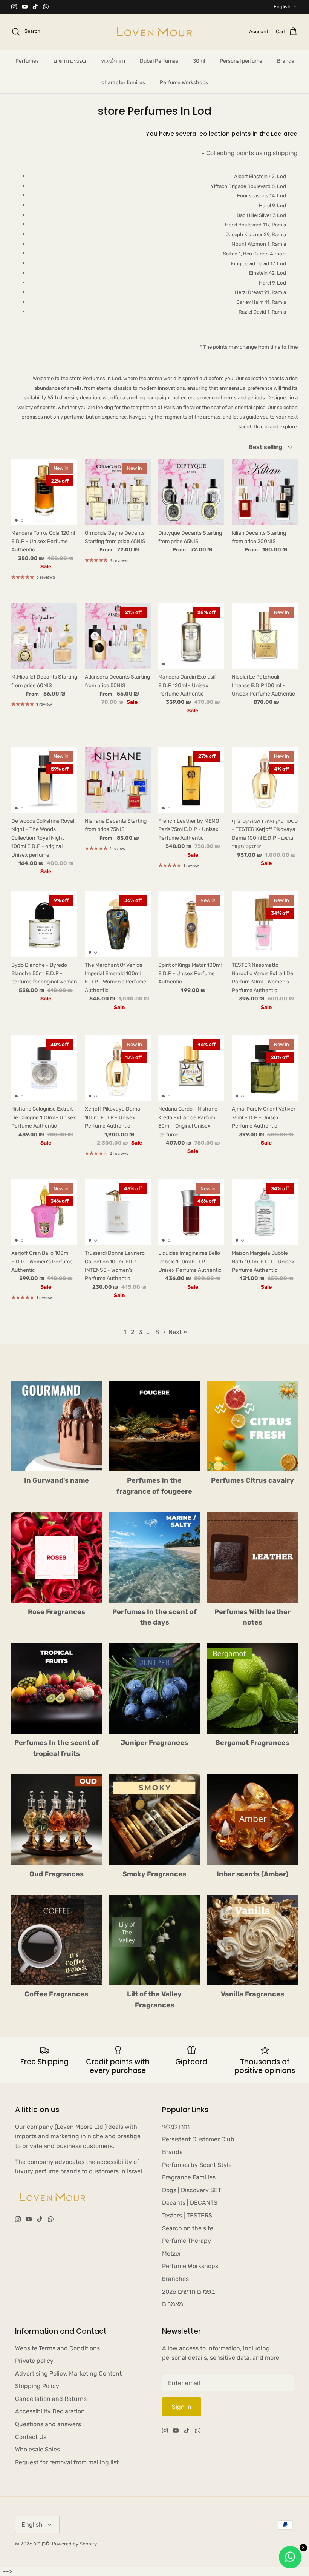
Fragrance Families (189, 2177)
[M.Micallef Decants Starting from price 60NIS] (44, 636)
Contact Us (31, 2437)
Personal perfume (241, 61)
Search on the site (188, 2228)
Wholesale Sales (37, 2449)
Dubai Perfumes (159, 61)
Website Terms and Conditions (57, 2348)
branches (175, 2279)
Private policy (34, 2361)
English (282, 7)
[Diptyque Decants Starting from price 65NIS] (191, 492)
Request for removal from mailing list (67, 2462)
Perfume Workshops (184, 82)
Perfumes (27, 61)
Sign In (182, 2407)
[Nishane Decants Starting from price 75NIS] (118, 780)
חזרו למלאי (113, 61)
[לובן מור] (154, 32)
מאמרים (173, 2304)
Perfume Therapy (187, 2241)
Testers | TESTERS (187, 2215)
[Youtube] (25, 7)
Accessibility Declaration (50, 2411)
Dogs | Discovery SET (192, 2190)
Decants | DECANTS (190, 2203)
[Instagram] (14, 7)
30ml (199, 61)
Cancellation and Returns (51, 2399)
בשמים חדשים (70, 61)
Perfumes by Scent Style (197, 2165)
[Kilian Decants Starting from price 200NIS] (265, 492)
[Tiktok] (35, 7)
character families (123, 82)
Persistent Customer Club (198, 2139)
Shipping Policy (37, 2386)
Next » (178, 1332)
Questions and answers (48, 2424)
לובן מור (42, 2544)
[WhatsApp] (46, 7)
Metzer (172, 2254)
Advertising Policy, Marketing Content (68, 2374)
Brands (285, 61)
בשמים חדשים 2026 (189, 2292)
